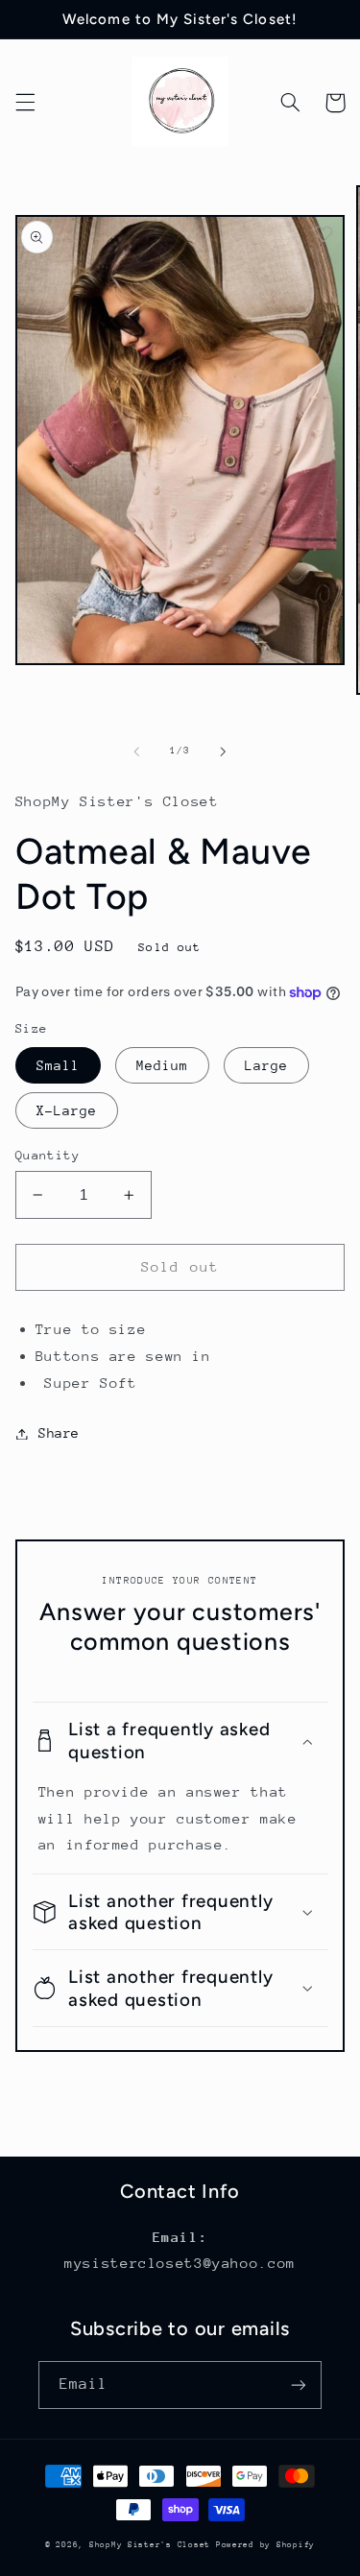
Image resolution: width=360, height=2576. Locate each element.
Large (266, 1065)
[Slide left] (136, 751)
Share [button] (59, 1433)
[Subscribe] (299, 2385)
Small (58, 1065)
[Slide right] (224, 751)
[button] (25, 103)
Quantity (48, 1155)
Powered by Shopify (265, 2544)
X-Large (67, 1110)
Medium (162, 1065)
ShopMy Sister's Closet (153, 2544)
